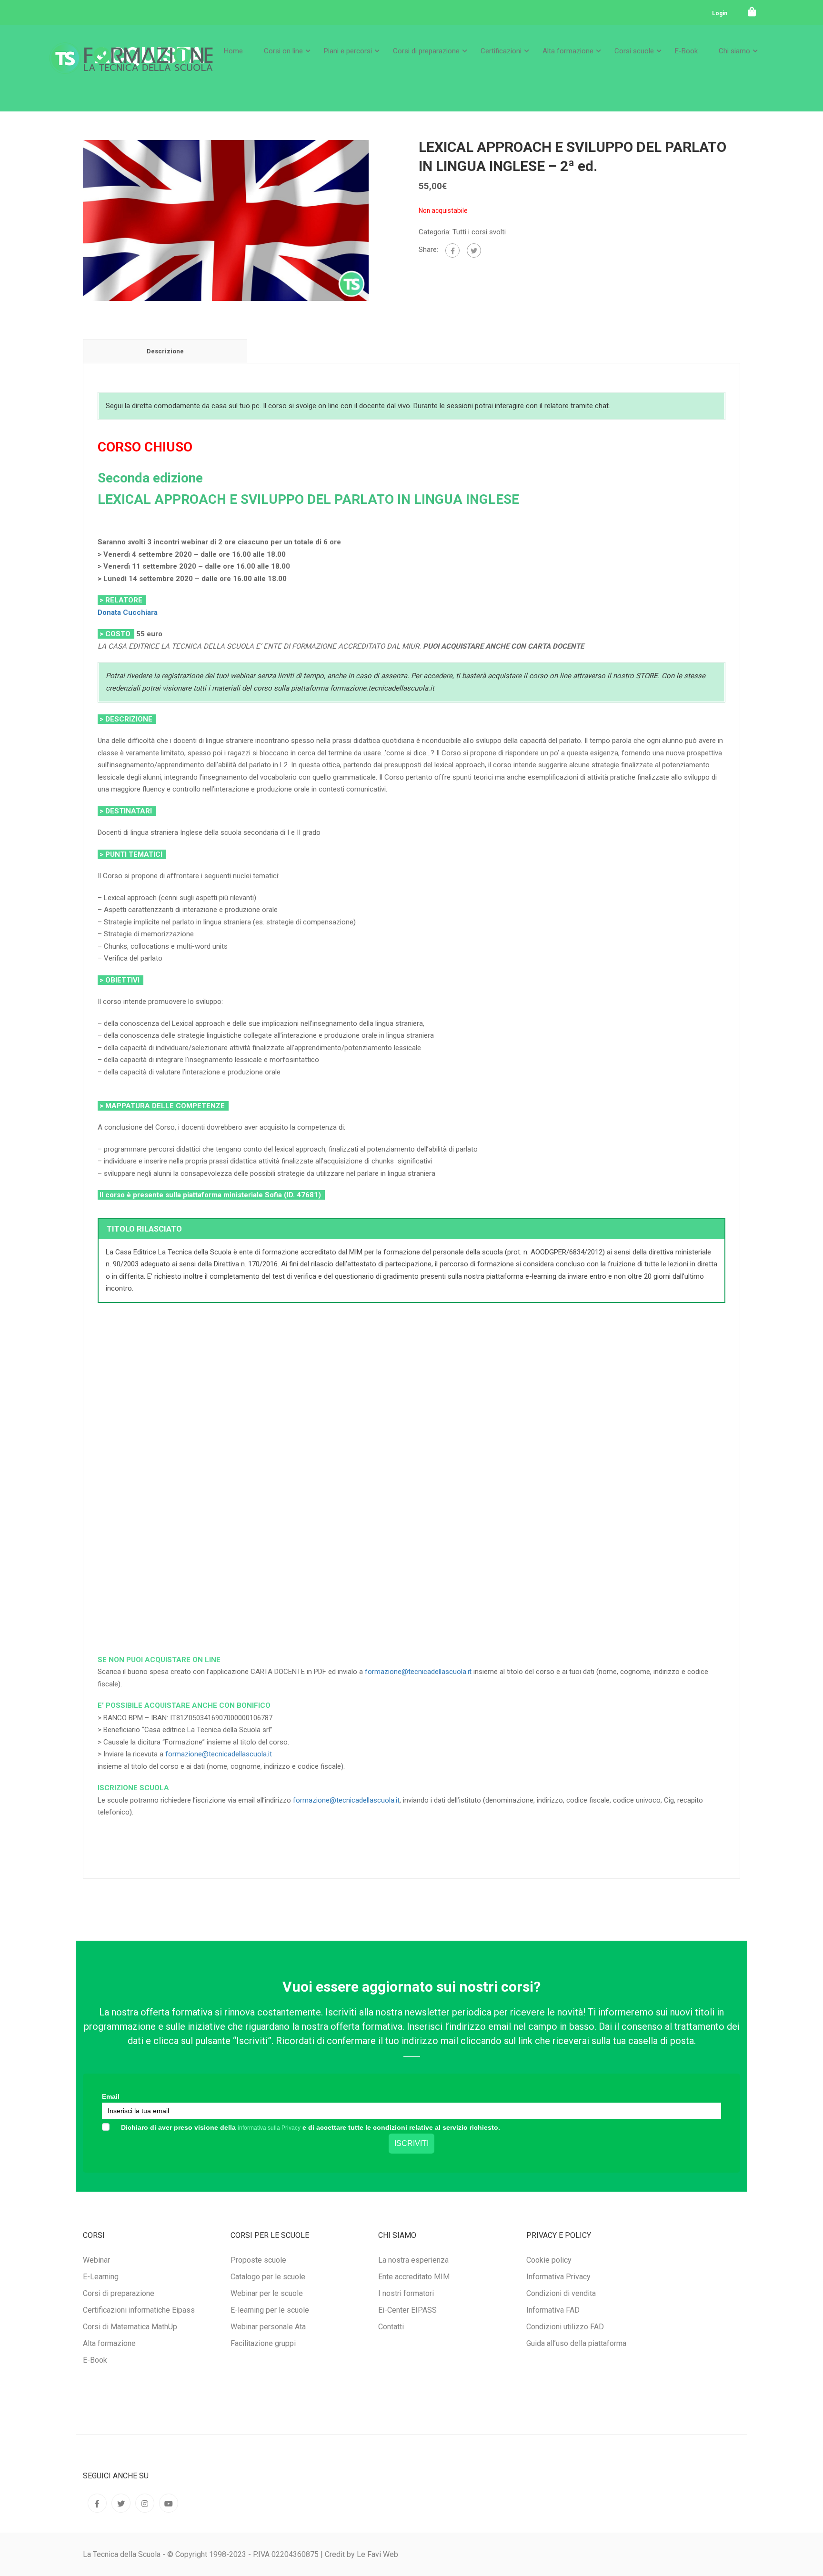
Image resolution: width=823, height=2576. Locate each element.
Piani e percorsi (348, 51)
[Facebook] (452, 251)
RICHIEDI (203, 1606)
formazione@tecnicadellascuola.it (418, 1672)
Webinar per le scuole (267, 2293)
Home (233, 51)
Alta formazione (568, 51)
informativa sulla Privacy (269, 2128)
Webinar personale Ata (268, 2327)
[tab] (165, 351)
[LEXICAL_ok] (226, 220)
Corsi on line (283, 51)
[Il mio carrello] (752, 12)
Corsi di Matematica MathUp (130, 2327)
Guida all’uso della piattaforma (576, 2343)
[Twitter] (474, 251)
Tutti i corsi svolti (479, 232)
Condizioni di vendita (561, 2293)
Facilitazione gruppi (263, 2343)
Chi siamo (734, 51)
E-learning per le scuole (270, 2310)
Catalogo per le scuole (268, 2277)
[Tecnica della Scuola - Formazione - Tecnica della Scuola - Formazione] (131, 66)
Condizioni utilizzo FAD (565, 2327)
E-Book (686, 51)
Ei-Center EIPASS (407, 2310)
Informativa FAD (553, 2310)
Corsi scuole (634, 51)
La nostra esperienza (413, 2260)
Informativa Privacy (558, 2277)
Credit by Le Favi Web (361, 2554)
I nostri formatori (406, 2293)
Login (720, 13)
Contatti (391, 2327)
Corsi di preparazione (426, 51)
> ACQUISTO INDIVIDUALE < (206, 1357)
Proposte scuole (258, 2260)
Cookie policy (549, 2260)
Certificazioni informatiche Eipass (139, 2310)
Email (111, 2096)
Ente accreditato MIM (414, 2277)
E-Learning (101, 2277)
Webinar (96, 2260)
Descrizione (165, 351)
